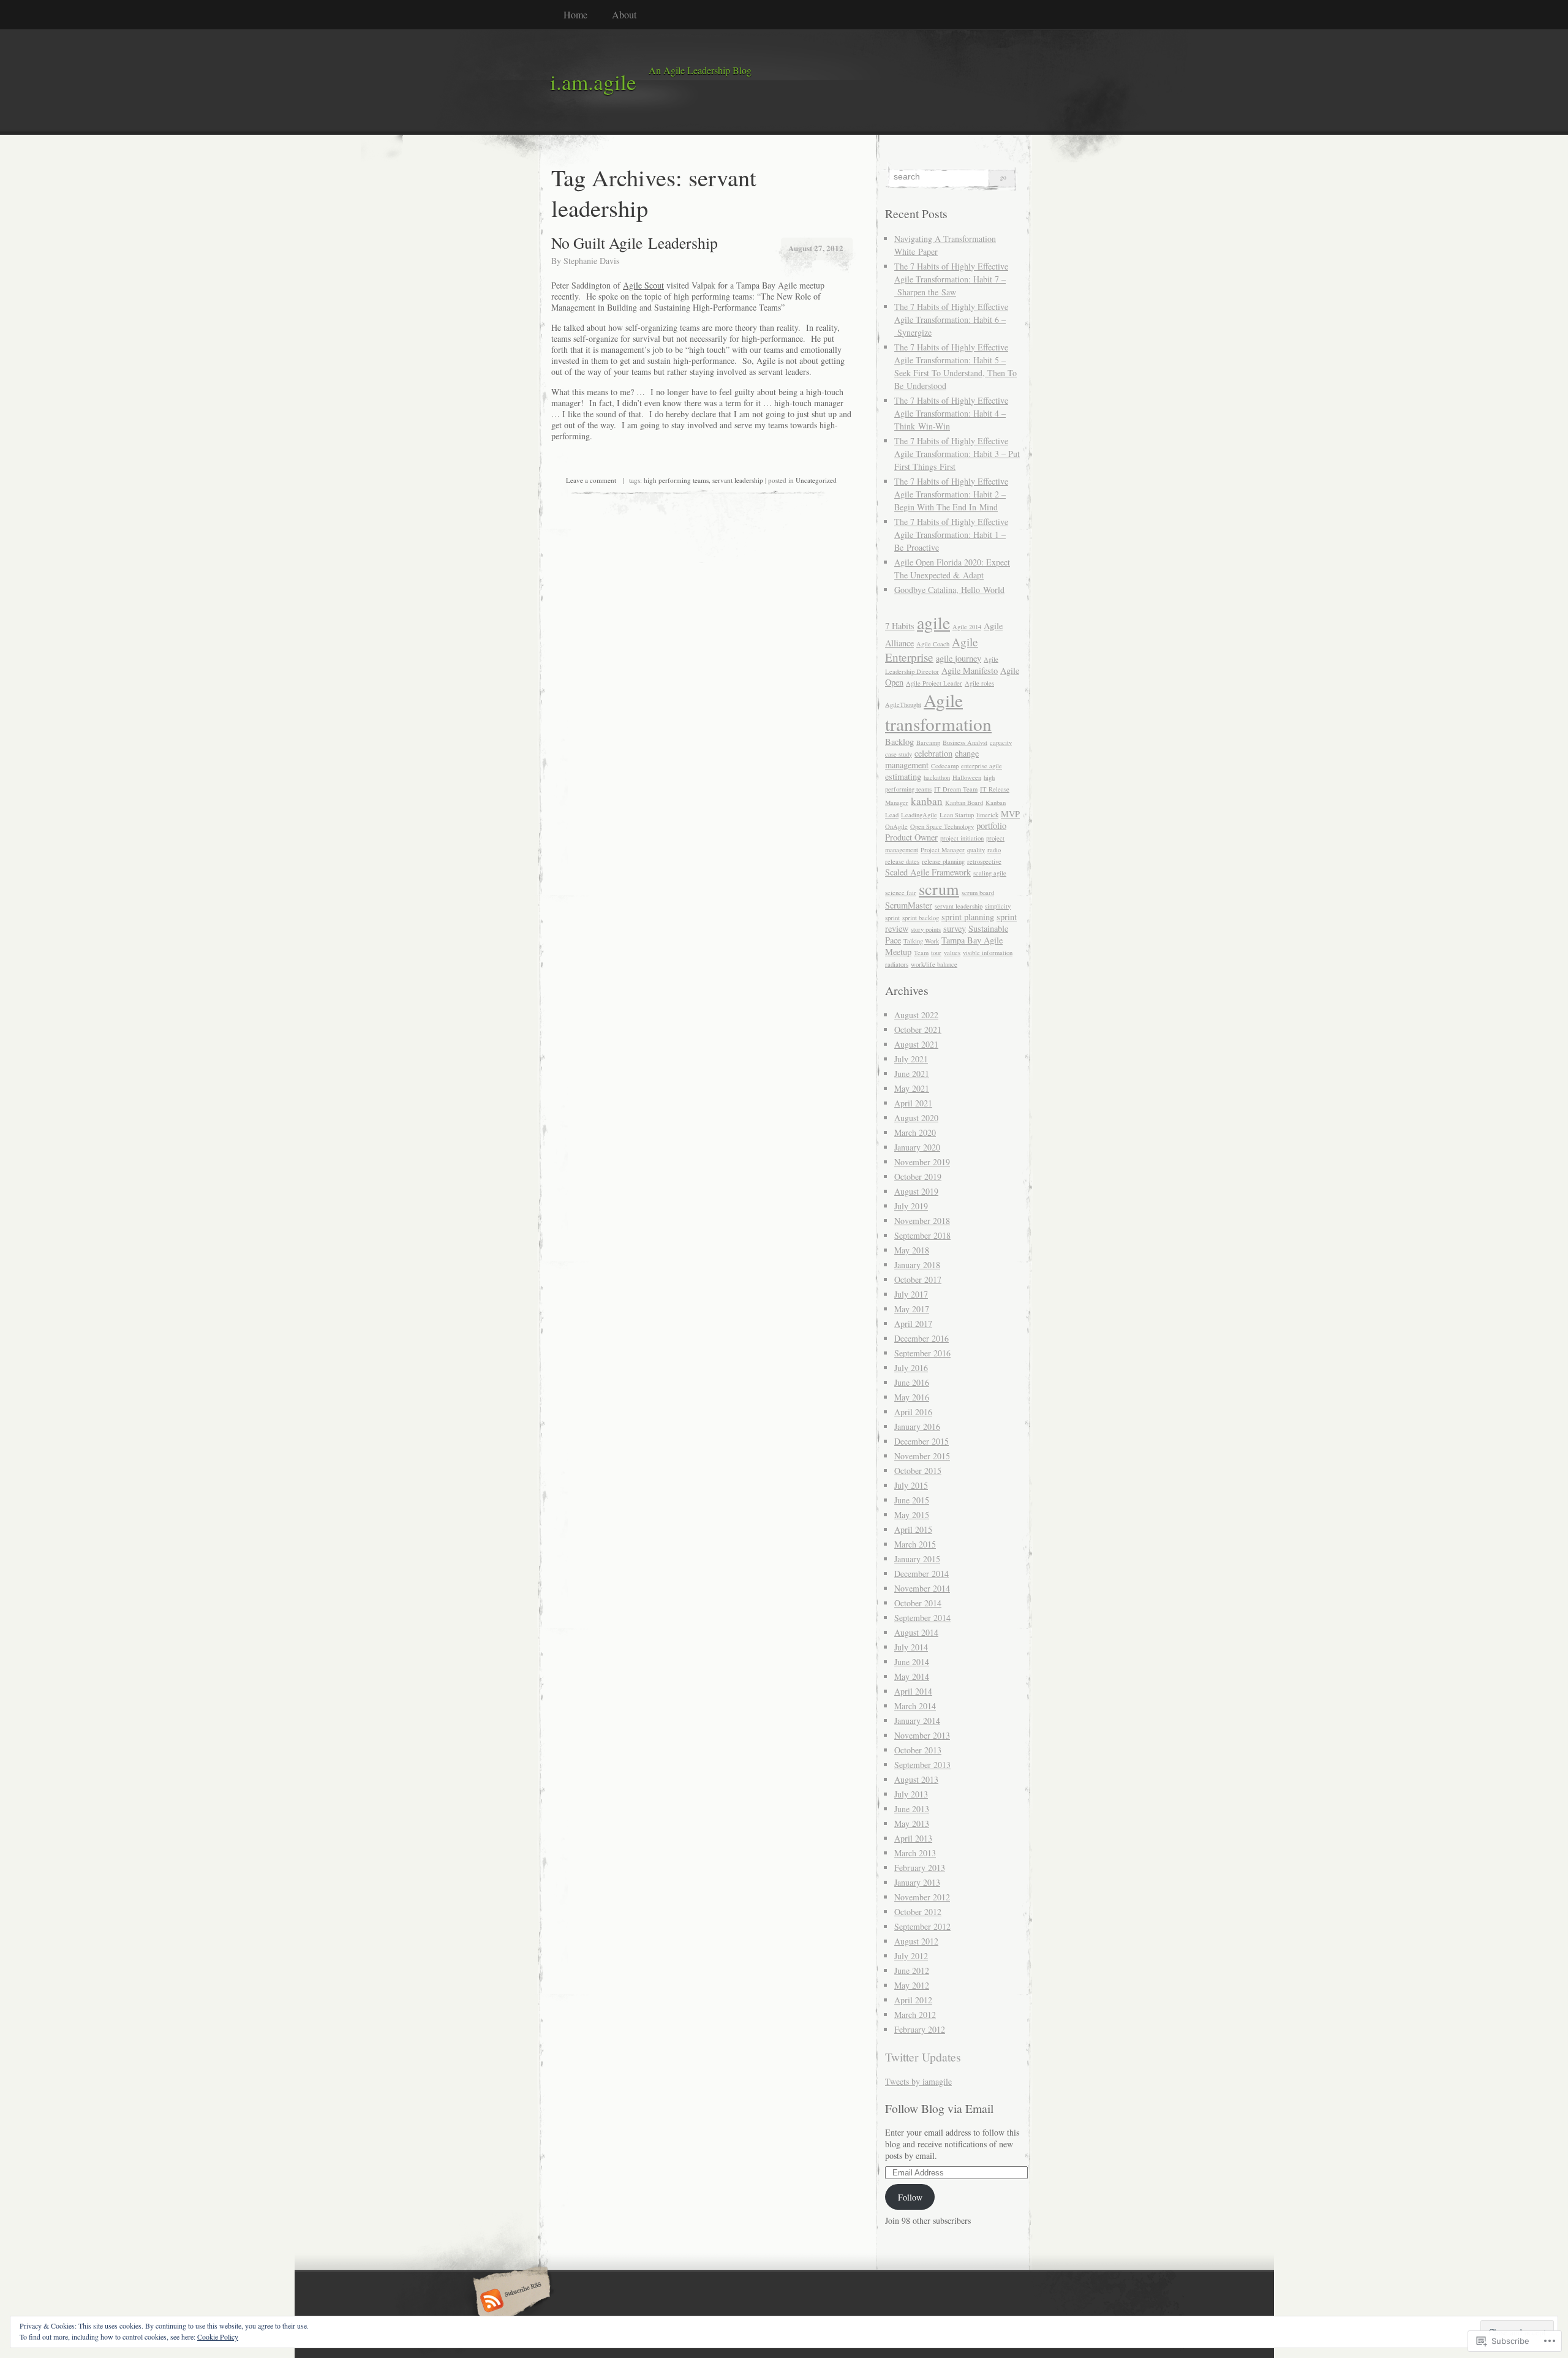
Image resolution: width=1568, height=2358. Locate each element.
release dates (902, 861)
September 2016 (922, 1353)
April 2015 (913, 1529)
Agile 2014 (967, 627)
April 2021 (913, 1103)
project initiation (962, 838)
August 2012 (916, 1941)
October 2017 (918, 1279)
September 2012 (922, 1926)
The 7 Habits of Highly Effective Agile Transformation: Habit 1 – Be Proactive (951, 535)
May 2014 (912, 1676)
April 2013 (913, 1838)
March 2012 (915, 2015)
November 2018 (922, 1221)
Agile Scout (643, 285)
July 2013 (911, 1794)
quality (976, 850)
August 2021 (916, 1044)
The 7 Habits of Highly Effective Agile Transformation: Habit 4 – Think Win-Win (951, 413)
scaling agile (990, 873)
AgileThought (903, 705)
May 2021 (912, 1088)
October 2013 (918, 1750)
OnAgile (896, 826)
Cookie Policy (218, 2337)
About (624, 14)
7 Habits (900, 626)
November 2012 (922, 1897)
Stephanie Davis (591, 261)
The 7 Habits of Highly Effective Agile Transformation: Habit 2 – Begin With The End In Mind (951, 494)
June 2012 (912, 1971)
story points (926, 929)
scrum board (978, 893)
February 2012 (920, 2029)
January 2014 (917, 1721)
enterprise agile (982, 766)
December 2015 (922, 1441)
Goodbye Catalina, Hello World (949, 590)
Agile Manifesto (970, 671)
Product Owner (911, 837)
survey (955, 928)
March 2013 (915, 1853)
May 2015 (912, 1515)
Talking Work (921, 941)
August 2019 (916, 1191)
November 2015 (922, 1456)
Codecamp (945, 766)
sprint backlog (921, 918)
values (952, 953)
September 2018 (922, 1235)
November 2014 (922, 1588)
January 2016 (917, 1427)
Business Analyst (965, 743)
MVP (1010, 814)
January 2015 (917, 1559)
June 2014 (912, 1662)
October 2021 (918, 1030)
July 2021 (911, 1059)
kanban (927, 801)
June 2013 (912, 1809)
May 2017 (912, 1309)
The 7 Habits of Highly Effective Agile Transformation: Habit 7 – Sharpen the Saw (951, 279)
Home (575, 14)
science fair (901, 893)
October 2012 (918, 1912)
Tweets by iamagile (918, 2081)
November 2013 (922, 1735)
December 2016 (922, 1338)
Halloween (967, 777)
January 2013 (917, 1882)
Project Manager (943, 850)
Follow (910, 2197)
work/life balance (934, 964)
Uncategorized (816, 480)
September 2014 (922, 1618)
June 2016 (912, 1382)
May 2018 (912, 1250)
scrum (939, 889)
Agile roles (979, 683)
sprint (892, 918)
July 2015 (911, 1485)
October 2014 (918, 1603)
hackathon (937, 777)
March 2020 (915, 1132)
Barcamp (928, 743)
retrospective (984, 861)
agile (933, 623)
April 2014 (913, 1691)
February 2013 (920, 1868)
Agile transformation (938, 712)
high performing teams (676, 480)
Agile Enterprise (932, 649)
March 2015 (915, 1544)
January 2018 (917, 1265)
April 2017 (913, 1324)
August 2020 (916, 1118)
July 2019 (911, 1206)
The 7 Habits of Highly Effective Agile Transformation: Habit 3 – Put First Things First (957, 454)
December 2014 (922, 1574)
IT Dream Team (956, 789)
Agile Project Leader (934, 683)
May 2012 (912, 1985)
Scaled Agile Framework (928, 872)
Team (921, 953)
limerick (987, 815)
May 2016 (912, 1397)
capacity (1001, 743)
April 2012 (913, 2000)
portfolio (991, 826)
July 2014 (911, 1647)
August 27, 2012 (816, 248)
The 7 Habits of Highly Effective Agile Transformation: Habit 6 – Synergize (951, 319)
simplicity (998, 906)
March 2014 (915, 1706)
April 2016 (913, 1412)
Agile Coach (933, 644)
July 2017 (911, 1294)
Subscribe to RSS (510, 2302)
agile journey (959, 658)
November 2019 (922, 1162)
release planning (943, 861)
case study (899, 754)
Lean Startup (957, 815)
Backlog (899, 742)
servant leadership (738, 480)
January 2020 (917, 1147)
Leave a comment (591, 480)
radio (994, 850)
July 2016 (911, 1368)
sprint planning (968, 917)
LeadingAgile (919, 815)
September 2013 (922, 1765)
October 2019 (918, 1177)
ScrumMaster (909, 905)
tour (936, 953)
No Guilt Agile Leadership (635, 243)
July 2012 (911, 1956)
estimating (903, 777)
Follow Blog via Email (939, 2108)
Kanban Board (964, 803)
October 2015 (918, 1471)
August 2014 (916, 1632)
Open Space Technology (942, 826)
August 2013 (916, 1779)
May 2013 (912, 1823)
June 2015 (912, 1500)
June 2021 (912, 1074)
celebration (933, 753)
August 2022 (916, 1015)
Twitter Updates (923, 2057)
